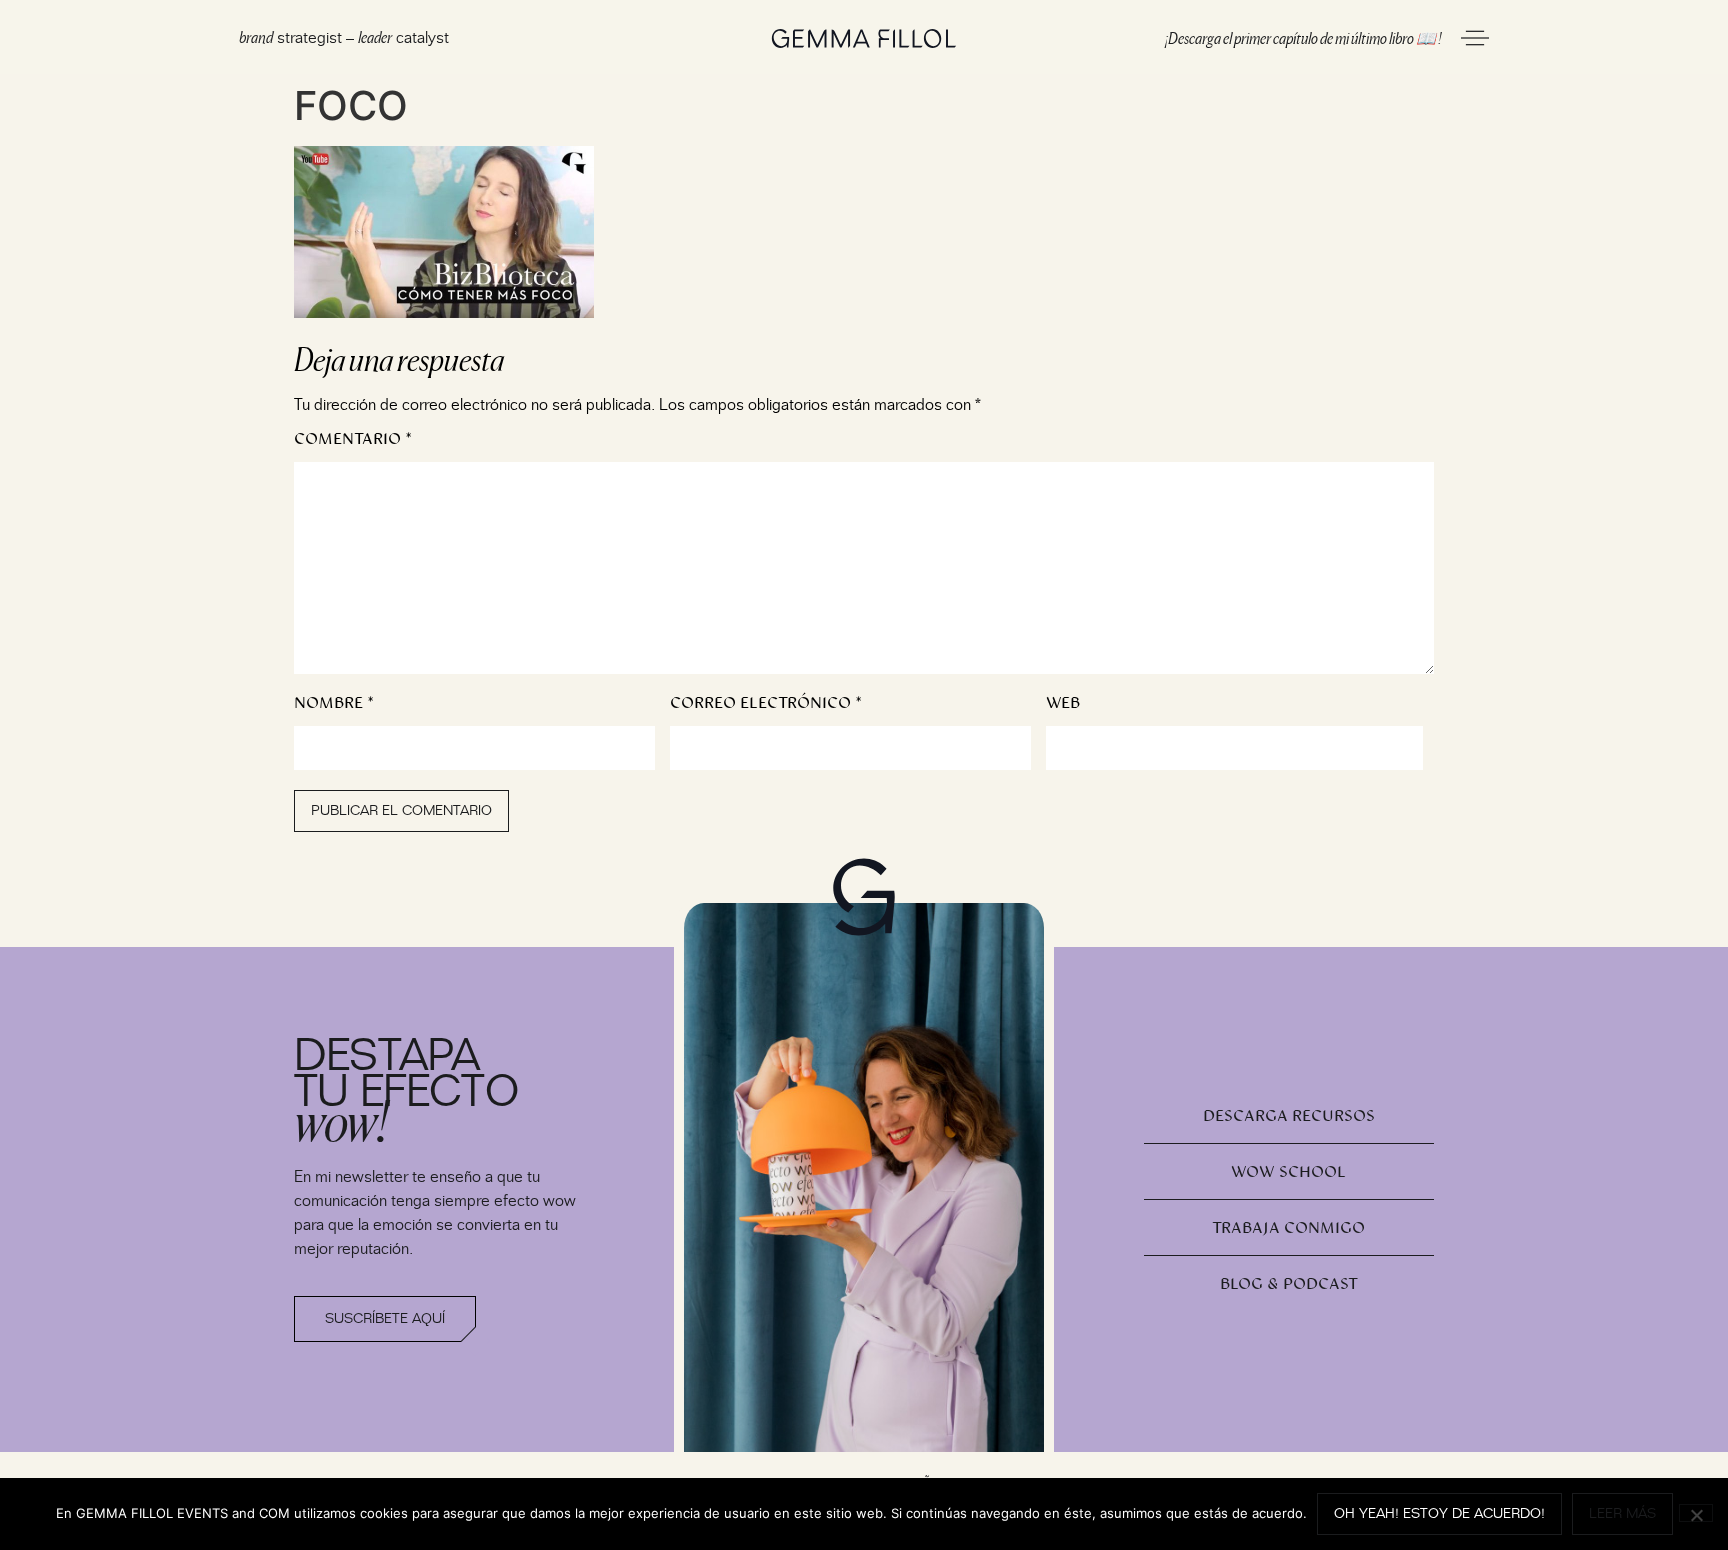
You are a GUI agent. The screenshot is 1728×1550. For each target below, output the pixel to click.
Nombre (334, 703)
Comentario (353, 439)
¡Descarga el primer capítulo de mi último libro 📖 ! (1303, 37)
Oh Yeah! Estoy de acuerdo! (1439, 1513)
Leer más (1622, 1513)
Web (1063, 703)
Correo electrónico (766, 703)
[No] (1696, 1513)
